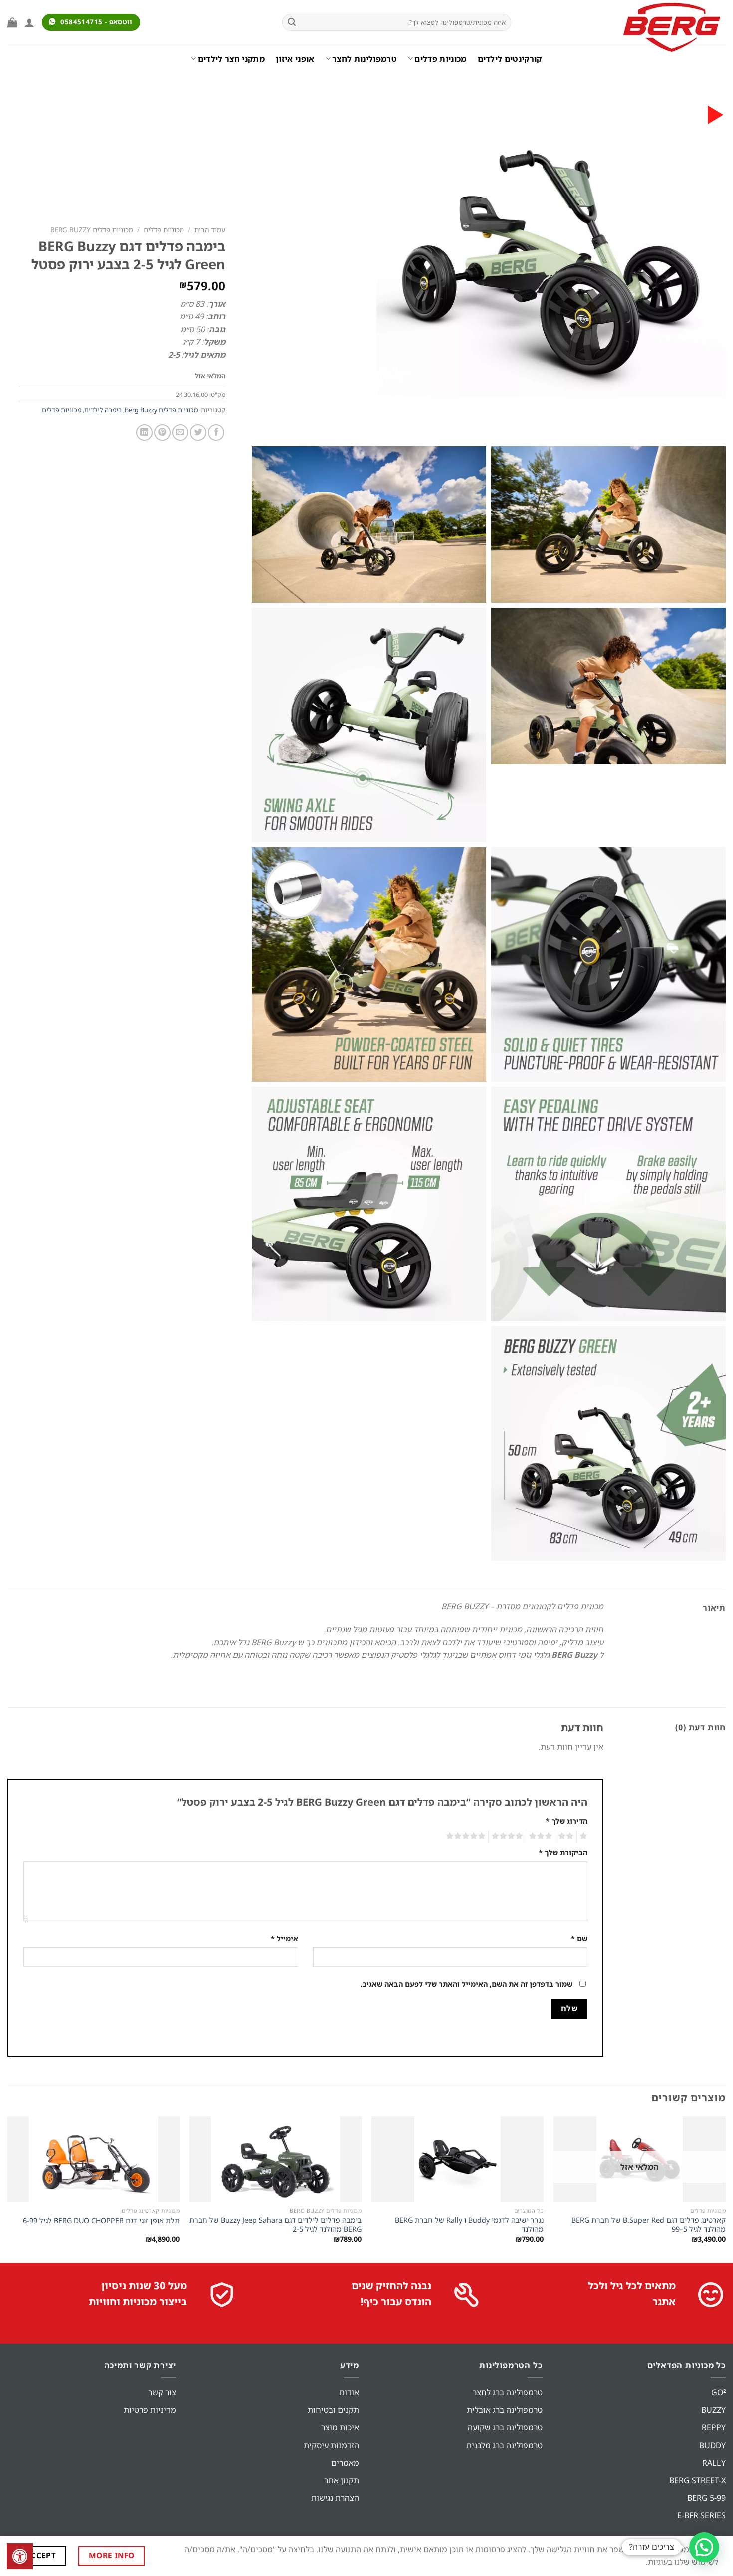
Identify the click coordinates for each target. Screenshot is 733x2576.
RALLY (714, 2463)
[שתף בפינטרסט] (162, 433)
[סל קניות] (12, 22)
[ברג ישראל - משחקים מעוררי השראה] (626, 27)
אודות (349, 2392)
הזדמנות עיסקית (331, 2445)
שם (579, 1938)
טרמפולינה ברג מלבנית (504, 2445)
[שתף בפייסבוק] (216, 433)
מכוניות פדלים (440, 59)
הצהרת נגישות (335, 2498)
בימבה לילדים (103, 410)
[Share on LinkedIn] (144, 433)
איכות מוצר (340, 2427)
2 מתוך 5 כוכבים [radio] (567, 1836)
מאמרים (345, 2463)
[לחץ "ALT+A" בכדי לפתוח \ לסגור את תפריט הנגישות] (20, 2556)
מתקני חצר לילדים (231, 59)
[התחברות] (29, 22)
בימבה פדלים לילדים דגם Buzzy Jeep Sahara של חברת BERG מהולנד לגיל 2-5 (275, 2225)
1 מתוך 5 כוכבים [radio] (585, 1836)
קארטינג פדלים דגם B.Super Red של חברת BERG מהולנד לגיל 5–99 (648, 2225)
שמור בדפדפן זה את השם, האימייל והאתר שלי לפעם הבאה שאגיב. (466, 1984)
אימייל (284, 1938)
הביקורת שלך (563, 1853)
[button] (704, 2547)
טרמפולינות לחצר (365, 59)
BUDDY (712, 2445)
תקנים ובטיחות (333, 2410)
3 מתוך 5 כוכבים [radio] (542, 1836)
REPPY (714, 2427)
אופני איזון (295, 59)
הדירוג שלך (566, 1821)
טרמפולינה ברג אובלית (505, 2410)
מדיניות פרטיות (150, 2410)
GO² (718, 2392)
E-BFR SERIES (701, 2515)
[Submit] (292, 22)
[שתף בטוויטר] (198, 433)
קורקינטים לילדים (510, 59)
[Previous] (725, 2188)
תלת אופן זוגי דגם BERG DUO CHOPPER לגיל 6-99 (101, 2221)
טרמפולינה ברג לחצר (508, 2392)
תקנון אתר (342, 2480)
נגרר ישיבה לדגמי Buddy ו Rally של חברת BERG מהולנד (469, 2225)
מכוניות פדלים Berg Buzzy (92, 230)
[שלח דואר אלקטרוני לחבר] (180, 433)
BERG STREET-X (697, 2480)
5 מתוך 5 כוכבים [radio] (467, 1836)
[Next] (8, 2188)
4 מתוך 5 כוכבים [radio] (509, 1836)
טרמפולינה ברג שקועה (505, 2427)
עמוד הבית (210, 230)
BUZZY (713, 2410)
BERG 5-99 (706, 2498)
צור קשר (162, 2392)
